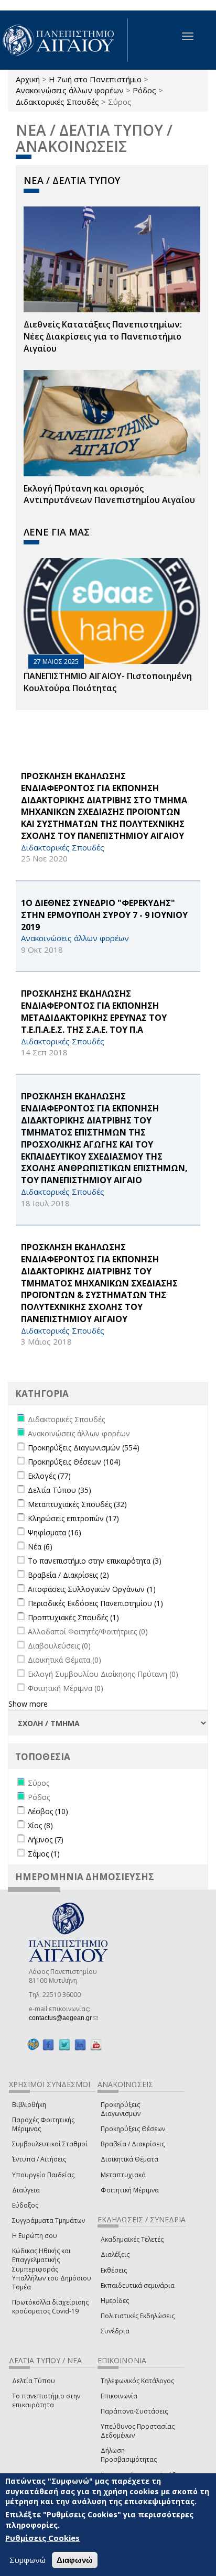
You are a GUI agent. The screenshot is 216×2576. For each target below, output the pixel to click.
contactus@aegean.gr (63, 2018)
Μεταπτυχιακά (123, 2175)
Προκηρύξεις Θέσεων (133, 2129)
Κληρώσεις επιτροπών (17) (73, 1518)
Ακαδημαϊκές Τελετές (132, 2239)
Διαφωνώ (75, 2560)
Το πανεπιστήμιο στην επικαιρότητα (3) (95, 1561)
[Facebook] (48, 2044)
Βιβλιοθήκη (29, 2105)
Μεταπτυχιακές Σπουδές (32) (77, 1504)
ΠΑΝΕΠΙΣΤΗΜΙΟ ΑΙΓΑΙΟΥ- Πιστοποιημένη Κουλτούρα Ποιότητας (108, 682)
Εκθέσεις (114, 2270)
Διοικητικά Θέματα (129, 2159)
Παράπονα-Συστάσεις (134, 2411)
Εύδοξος (25, 2205)
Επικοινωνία (119, 2396)
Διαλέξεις (115, 2255)
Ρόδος (144, 90)
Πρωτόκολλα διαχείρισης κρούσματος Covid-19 (50, 2307)
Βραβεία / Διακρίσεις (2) (68, 1575)
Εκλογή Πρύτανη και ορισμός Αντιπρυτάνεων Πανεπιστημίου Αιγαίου (109, 494)
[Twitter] (64, 2044)
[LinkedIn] (80, 2044)
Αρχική (28, 79)
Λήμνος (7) (46, 1840)
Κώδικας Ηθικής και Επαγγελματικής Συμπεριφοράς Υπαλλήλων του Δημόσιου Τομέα (52, 2269)
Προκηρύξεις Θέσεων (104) (74, 1462)
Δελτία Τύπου (34, 2381)
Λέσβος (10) (48, 1811)
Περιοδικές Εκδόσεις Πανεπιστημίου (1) (95, 1603)
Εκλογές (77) (49, 1476)
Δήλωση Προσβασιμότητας (129, 2455)
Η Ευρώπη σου (35, 2236)
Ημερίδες (115, 2301)
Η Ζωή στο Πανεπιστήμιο (95, 79)
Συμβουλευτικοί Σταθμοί (50, 2144)
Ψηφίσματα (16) (55, 1532)
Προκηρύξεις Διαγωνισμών (121, 2109)
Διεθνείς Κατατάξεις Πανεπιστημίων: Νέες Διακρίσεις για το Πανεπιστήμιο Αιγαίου (103, 336)
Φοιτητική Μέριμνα (130, 2190)
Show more (28, 1704)
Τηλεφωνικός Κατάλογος (137, 2381)
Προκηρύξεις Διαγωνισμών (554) (84, 1448)
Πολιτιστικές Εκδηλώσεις (138, 2316)
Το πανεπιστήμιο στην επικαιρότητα (46, 2400)
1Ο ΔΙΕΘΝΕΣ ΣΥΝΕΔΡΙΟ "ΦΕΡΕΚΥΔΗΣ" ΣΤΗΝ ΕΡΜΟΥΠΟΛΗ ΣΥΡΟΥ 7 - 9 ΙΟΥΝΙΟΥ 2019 (104, 915)
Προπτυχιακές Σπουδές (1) (73, 1617)
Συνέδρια (115, 2331)
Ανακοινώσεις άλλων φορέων (70, 90)
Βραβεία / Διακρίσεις (133, 2144)
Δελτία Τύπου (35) (60, 1490)
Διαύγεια (26, 2190)
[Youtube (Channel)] (96, 2044)
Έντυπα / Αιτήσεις (39, 2159)
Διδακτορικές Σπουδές (57, 102)
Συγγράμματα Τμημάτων (48, 2220)
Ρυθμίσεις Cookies (42, 2538)
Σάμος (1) (44, 1854)
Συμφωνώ (28, 2560)
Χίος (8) (40, 1825)
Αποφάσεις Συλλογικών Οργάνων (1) (92, 1589)
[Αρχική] (64, 40)
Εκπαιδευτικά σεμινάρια (138, 2285)
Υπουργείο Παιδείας (43, 2175)
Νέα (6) (40, 1547)
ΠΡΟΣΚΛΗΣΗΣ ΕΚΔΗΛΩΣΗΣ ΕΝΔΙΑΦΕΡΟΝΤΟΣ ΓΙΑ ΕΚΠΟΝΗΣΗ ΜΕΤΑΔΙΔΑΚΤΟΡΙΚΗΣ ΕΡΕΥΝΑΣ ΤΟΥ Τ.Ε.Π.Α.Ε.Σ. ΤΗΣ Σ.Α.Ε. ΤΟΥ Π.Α (94, 1012)
